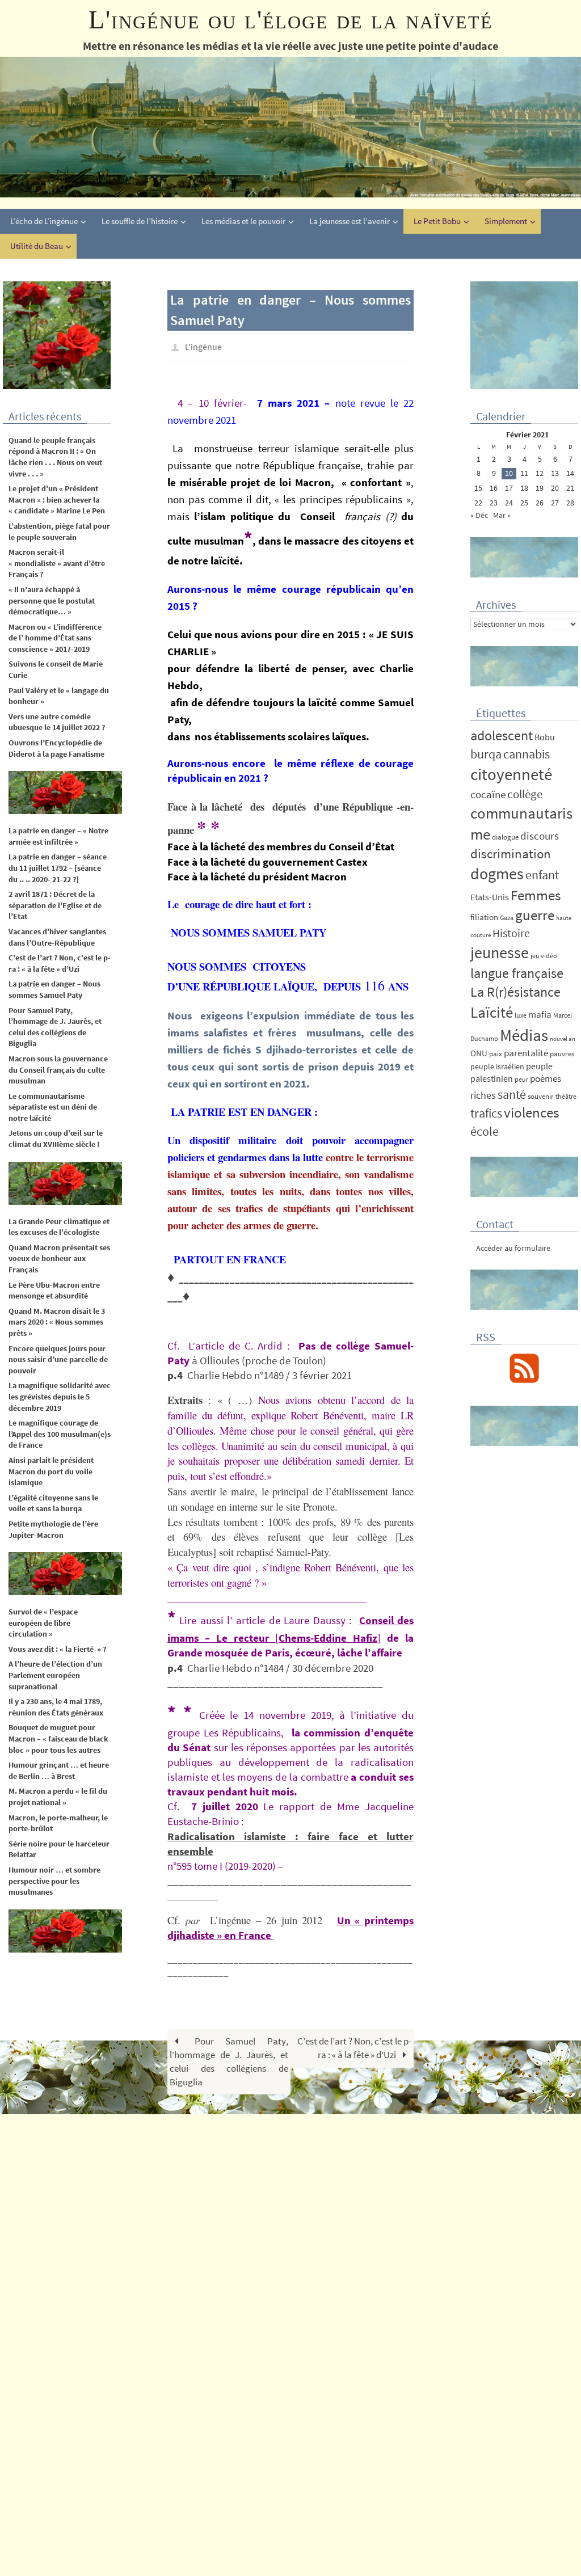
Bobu (545, 737)
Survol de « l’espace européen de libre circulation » (43, 1623)
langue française (517, 973)
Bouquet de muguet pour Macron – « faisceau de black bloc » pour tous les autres (58, 1738)
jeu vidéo (544, 956)
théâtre (566, 1096)
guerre (535, 915)
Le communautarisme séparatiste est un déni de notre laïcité (53, 1107)
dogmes (497, 874)
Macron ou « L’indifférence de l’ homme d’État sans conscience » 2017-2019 (55, 638)
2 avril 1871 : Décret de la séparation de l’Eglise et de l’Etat (55, 905)
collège (525, 794)
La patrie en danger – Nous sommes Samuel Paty (54, 989)
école (485, 1131)
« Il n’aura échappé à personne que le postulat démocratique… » (52, 600)
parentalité (526, 1053)
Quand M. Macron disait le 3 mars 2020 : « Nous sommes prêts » (57, 1322)
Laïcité (492, 1012)
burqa (486, 754)
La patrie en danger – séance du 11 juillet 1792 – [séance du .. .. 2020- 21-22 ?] (58, 868)
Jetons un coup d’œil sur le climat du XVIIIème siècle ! (56, 1139)
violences (531, 1113)
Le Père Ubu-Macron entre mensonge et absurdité (54, 1291)
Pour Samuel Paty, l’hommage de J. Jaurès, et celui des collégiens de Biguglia (229, 2058)
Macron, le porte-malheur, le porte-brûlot (58, 1823)
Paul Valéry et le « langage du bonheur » (59, 696)
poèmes (546, 1079)
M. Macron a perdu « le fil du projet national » (58, 1797)
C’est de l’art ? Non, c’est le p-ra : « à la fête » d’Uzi (354, 2045)
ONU (479, 1053)
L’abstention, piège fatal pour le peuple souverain (59, 532)
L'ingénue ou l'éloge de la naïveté (291, 20)
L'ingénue (203, 345)
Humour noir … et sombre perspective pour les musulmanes (54, 1881)
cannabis (527, 754)
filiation (484, 917)
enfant (542, 875)
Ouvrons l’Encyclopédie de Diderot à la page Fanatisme (56, 748)
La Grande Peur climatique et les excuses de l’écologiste (59, 1227)
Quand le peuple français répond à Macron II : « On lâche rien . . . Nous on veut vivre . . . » (55, 457)
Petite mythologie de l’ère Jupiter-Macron (53, 1529)
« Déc (479, 515)
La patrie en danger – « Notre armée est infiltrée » (58, 836)
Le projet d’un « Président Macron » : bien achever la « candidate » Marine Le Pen (57, 499)
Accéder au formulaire (513, 1248)
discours (540, 836)
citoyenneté (511, 774)
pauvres (562, 1054)
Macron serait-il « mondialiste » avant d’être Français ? (57, 563)
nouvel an (563, 1039)
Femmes (536, 895)
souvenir (541, 1096)
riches (483, 1095)
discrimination (511, 853)
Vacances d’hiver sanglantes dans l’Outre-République (57, 937)
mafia (540, 1014)
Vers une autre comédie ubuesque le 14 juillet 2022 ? (57, 722)
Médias (524, 1035)
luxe (521, 1015)
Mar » (502, 515)
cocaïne (488, 794)
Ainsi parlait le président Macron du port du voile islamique (51, 1471)
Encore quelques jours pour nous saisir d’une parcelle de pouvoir (58, 1359)
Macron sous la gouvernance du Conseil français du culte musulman (59, 1070)
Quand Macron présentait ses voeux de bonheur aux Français (59, 1259)
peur (521, 1079)
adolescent (502, 735)
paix (496, 1054)
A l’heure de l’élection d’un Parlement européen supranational (55, 1675)
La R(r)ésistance (515, 992)
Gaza (507, 918)
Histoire (511, 933)
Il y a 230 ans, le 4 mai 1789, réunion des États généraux (56, 1707)
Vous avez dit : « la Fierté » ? (57, 1649)
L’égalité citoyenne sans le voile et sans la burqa (53, 1503)
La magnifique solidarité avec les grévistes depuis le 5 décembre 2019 (60, 1396)
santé (512, 1094)
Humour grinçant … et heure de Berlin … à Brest (59, 1770)
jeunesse (500, 952)
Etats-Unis (490, 897)
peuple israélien (497, 1066)
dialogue (505, 837)
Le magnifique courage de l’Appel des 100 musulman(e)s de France (60, 1434)
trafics (486, 1113)
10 (509, 473)
